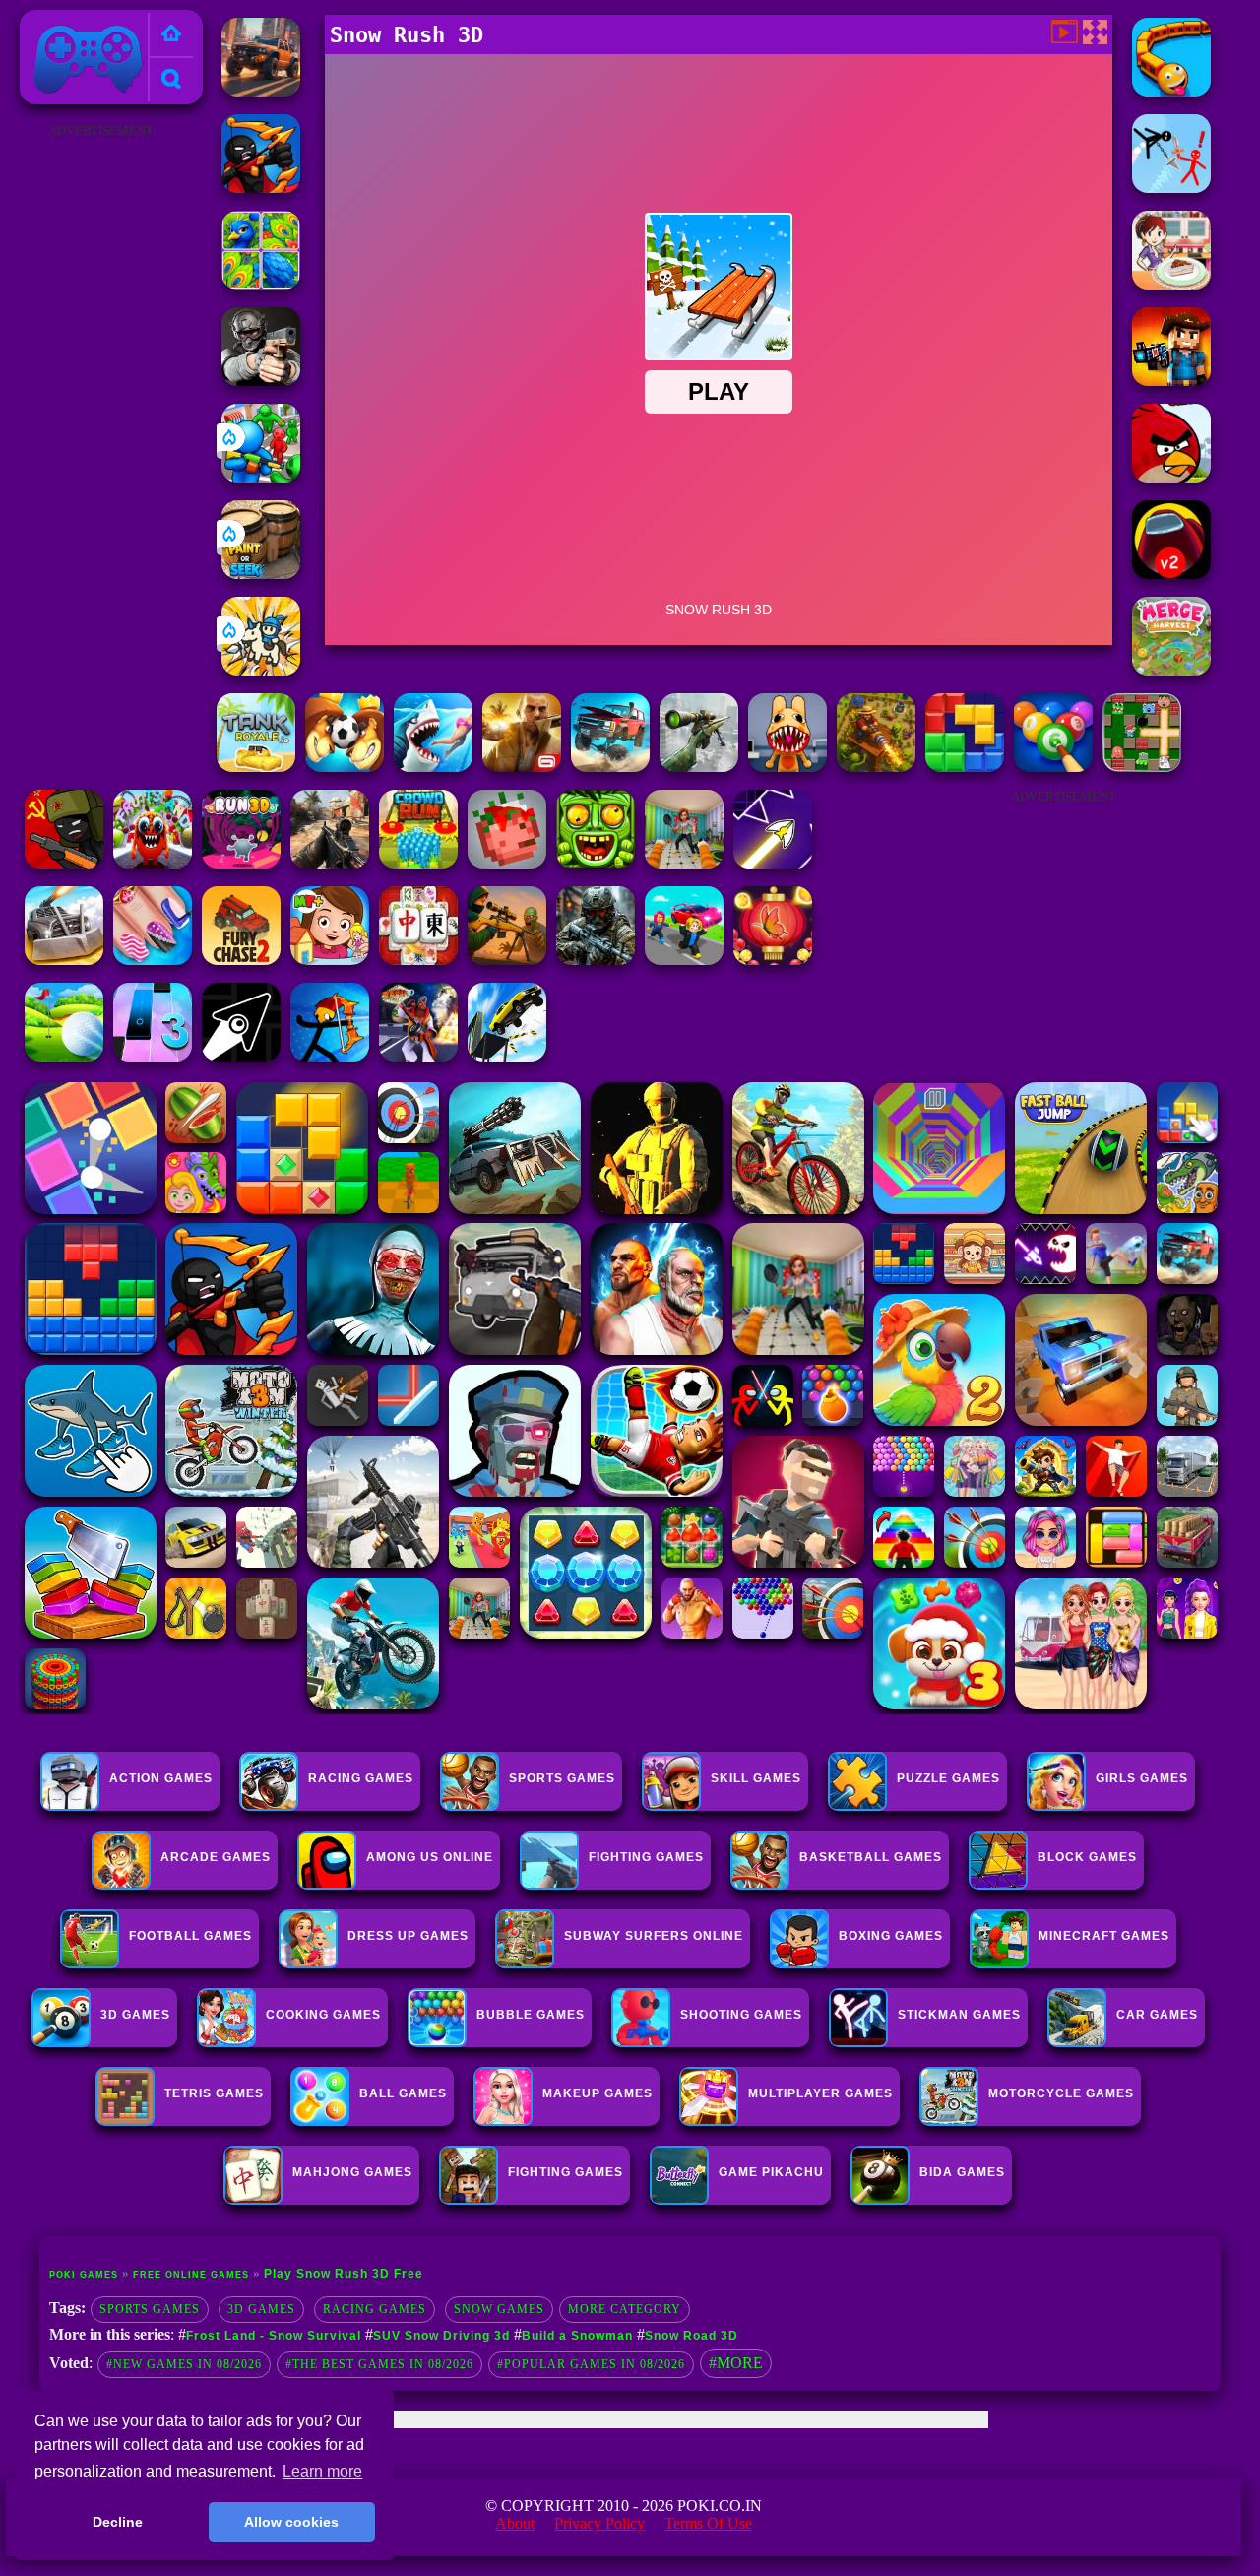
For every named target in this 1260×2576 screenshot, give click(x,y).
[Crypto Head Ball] (345, 767)
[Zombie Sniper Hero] (507, 960)
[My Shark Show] (433, 767)
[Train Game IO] (1171, 91)
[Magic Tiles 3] (153, 1056)
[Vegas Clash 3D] (418, 1056)
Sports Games (562, 1778)
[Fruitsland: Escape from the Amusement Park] (153, 863)
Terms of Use (708, 2523)
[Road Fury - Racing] (610, 767)
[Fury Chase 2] (241, 960)
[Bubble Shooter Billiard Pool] (1053, 767)
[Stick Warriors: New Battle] (261, 188)
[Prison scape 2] (684, 863)
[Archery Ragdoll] (330, 1056)
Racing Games (361, 1778)
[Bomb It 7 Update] (1142, 767)
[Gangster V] (522, 767)
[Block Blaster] (965, 767)
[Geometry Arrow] (241, 1056)
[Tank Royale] (256, 767)
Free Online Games (191, 2275)
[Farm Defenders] (876, 767)
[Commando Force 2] (330, 863)
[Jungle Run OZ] (596, 863)
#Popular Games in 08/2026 (591, 2364)
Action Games (161, 1778)
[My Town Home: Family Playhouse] (330, 960)
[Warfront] (596, 960)
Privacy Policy (599, 2523)
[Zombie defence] (261, 477)
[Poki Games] (171, 35)
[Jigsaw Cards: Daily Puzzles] (261, 284)
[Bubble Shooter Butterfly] (773, 960)
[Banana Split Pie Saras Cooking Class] (1171, 284)
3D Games (261, 2309)
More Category (625, 2309)
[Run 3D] (241, 863)
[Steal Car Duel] (684, 960)
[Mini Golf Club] (64, 1056)
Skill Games (756, 1778)
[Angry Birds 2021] (1171, 477)
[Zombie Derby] (64, 960)
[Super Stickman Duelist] (1171, 188)
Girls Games (1142, 1778)
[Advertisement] (101, 439)
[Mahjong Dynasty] (418, 960)
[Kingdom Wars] (261, 670)
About (515, 2523)
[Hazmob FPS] (261, 381)
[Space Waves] (773, 863)
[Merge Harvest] (1171, 670)
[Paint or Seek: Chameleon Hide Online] (261, 574)
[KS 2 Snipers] (699, 767)
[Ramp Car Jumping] (507, 1056)
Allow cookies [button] (291, 2522)
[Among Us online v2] (1171, 574)
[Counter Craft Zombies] (1171, 381)
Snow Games (499, 2309)
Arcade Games (216, 1857)
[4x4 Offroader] (261, 91)
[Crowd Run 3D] (418, 863)
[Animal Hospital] (787, 767)
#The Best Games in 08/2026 (379, 2364)
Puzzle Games (948, 1778)
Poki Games (67, 21)
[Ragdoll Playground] (507, 863)
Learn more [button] (322, 2471)
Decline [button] (118, 2522)
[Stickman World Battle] (64, 863)
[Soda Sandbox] (153, 960)
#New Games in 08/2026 (184, 2364)
